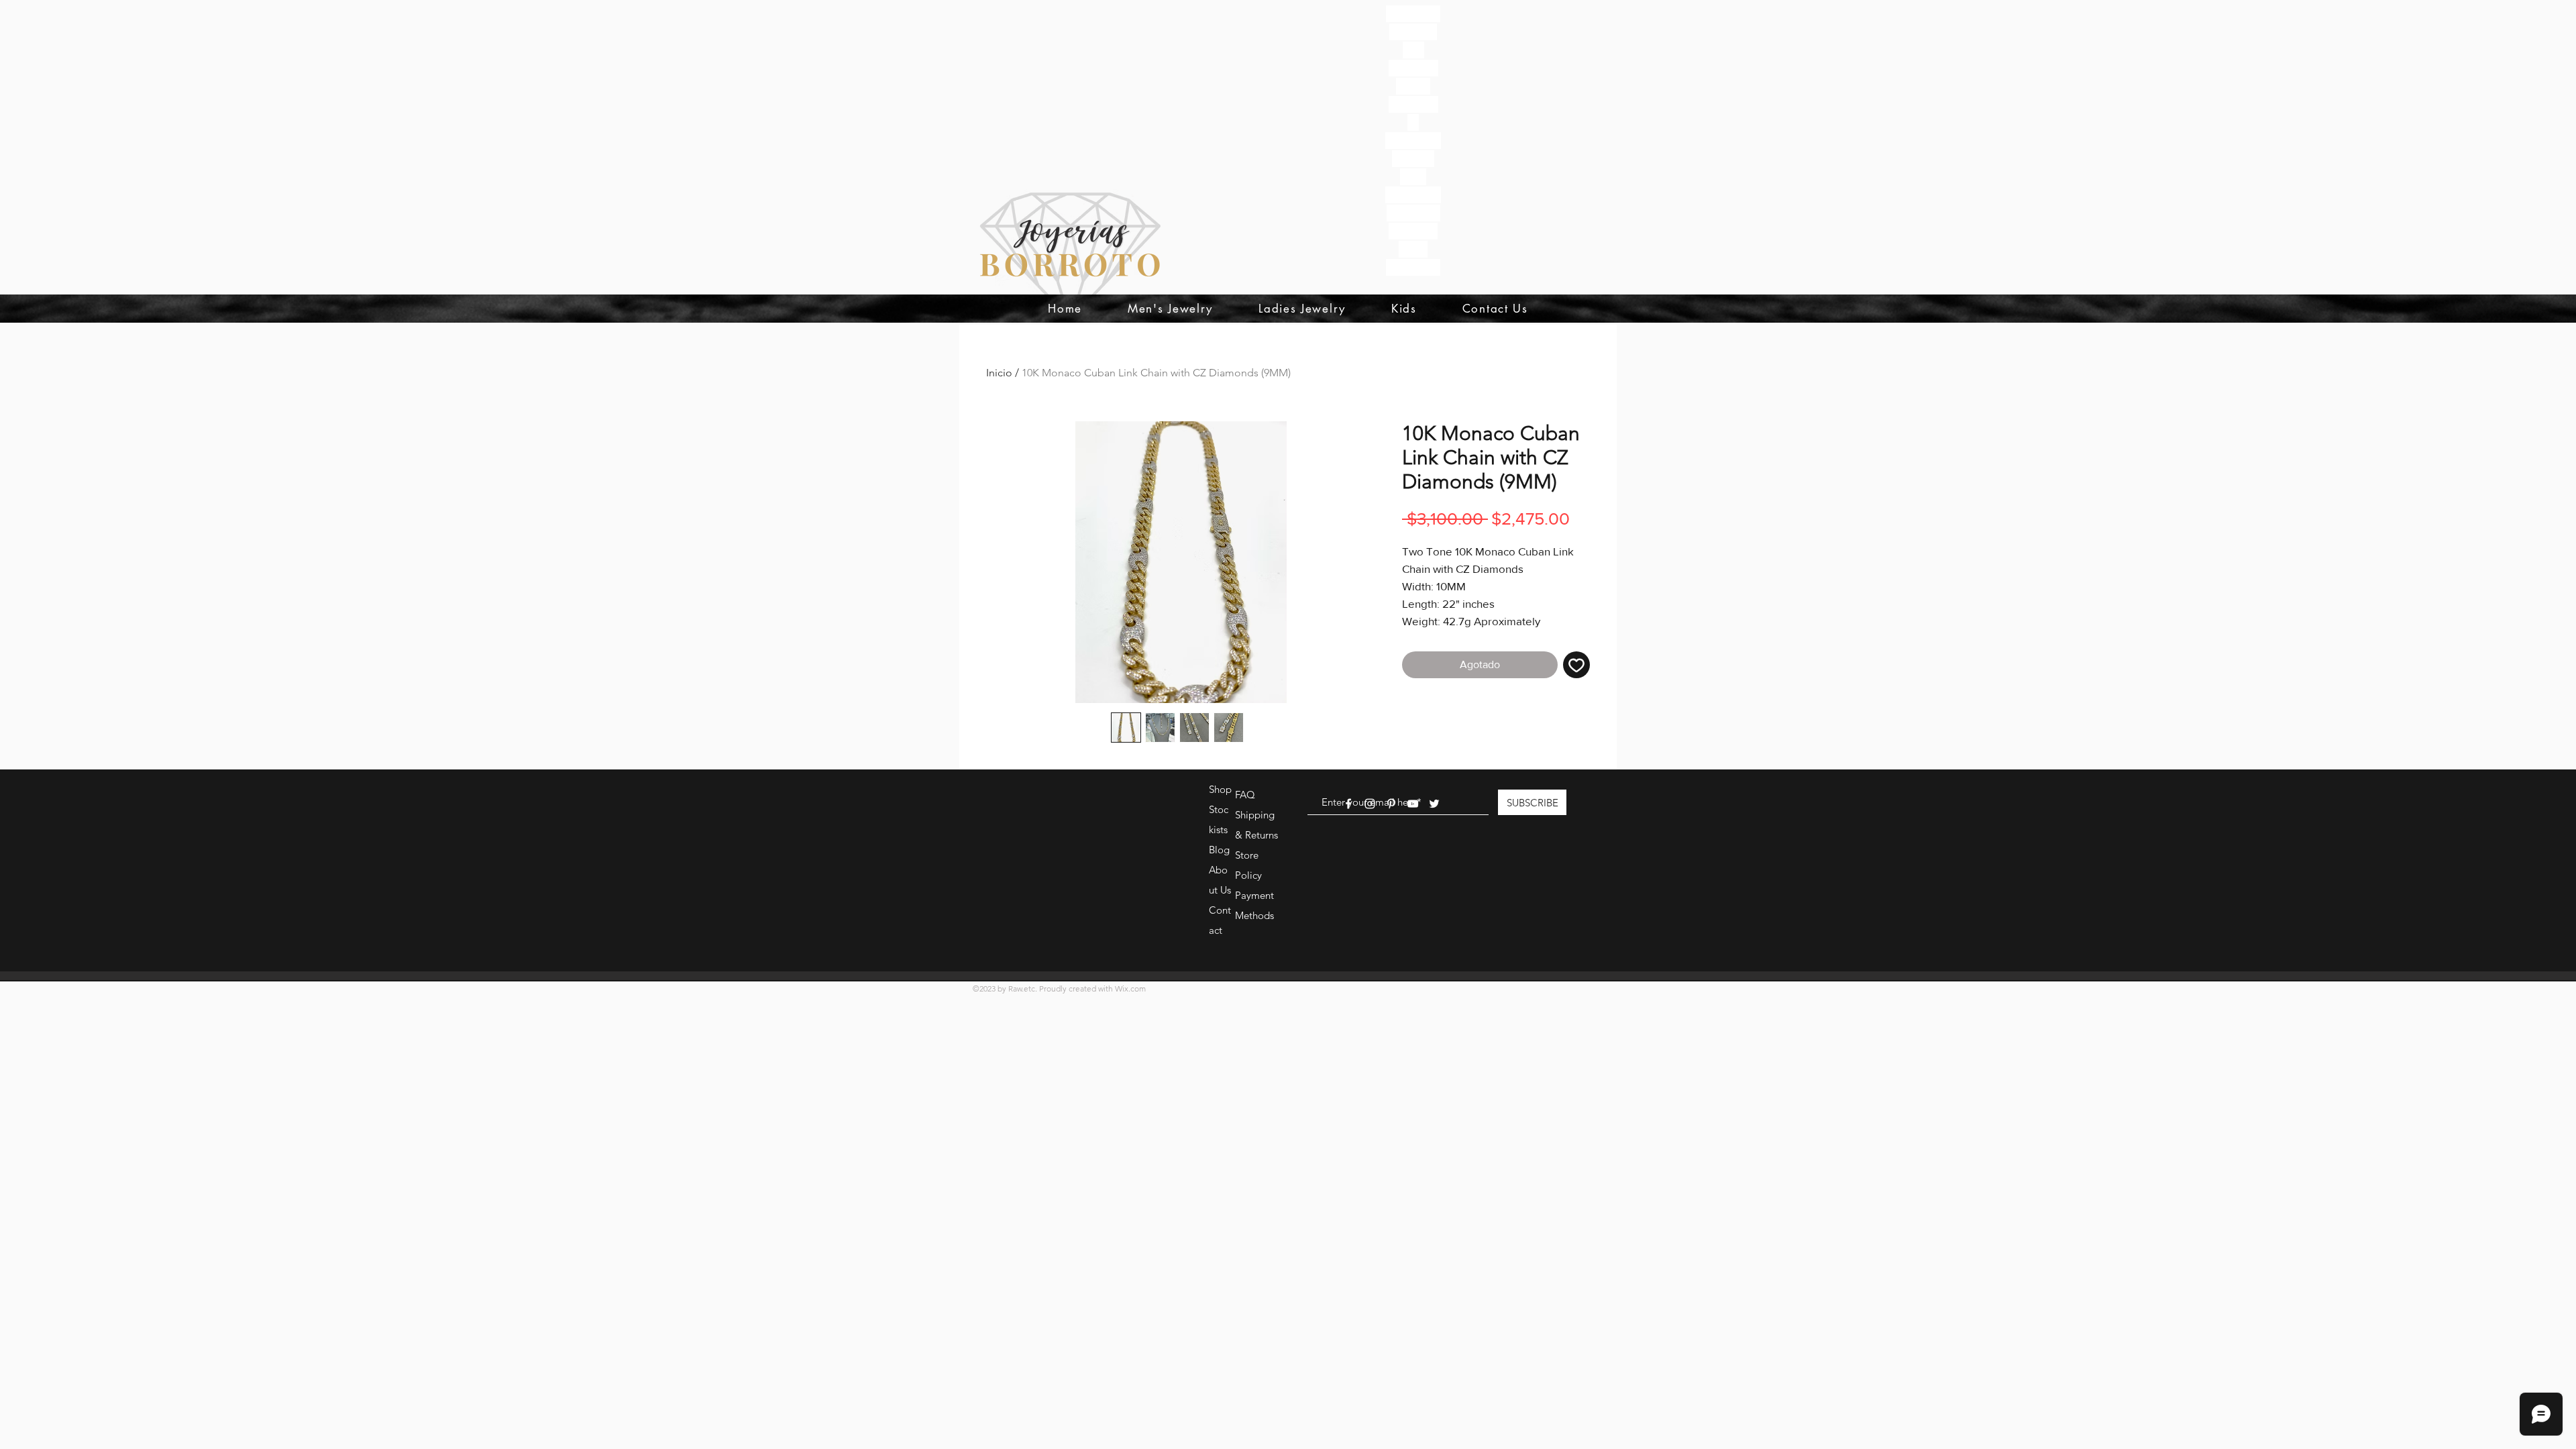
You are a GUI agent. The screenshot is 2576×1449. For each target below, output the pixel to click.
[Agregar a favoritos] (1576, 665)
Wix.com (1130, 988)
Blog (1219, 850)
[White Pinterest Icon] (1391, 804)
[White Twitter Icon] (1434, 804)
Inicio (999, 373)
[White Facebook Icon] (1348, 804)
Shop (1220, 789)
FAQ (1245, 795)
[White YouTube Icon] (1413, 804)
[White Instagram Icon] (1370, 804)
